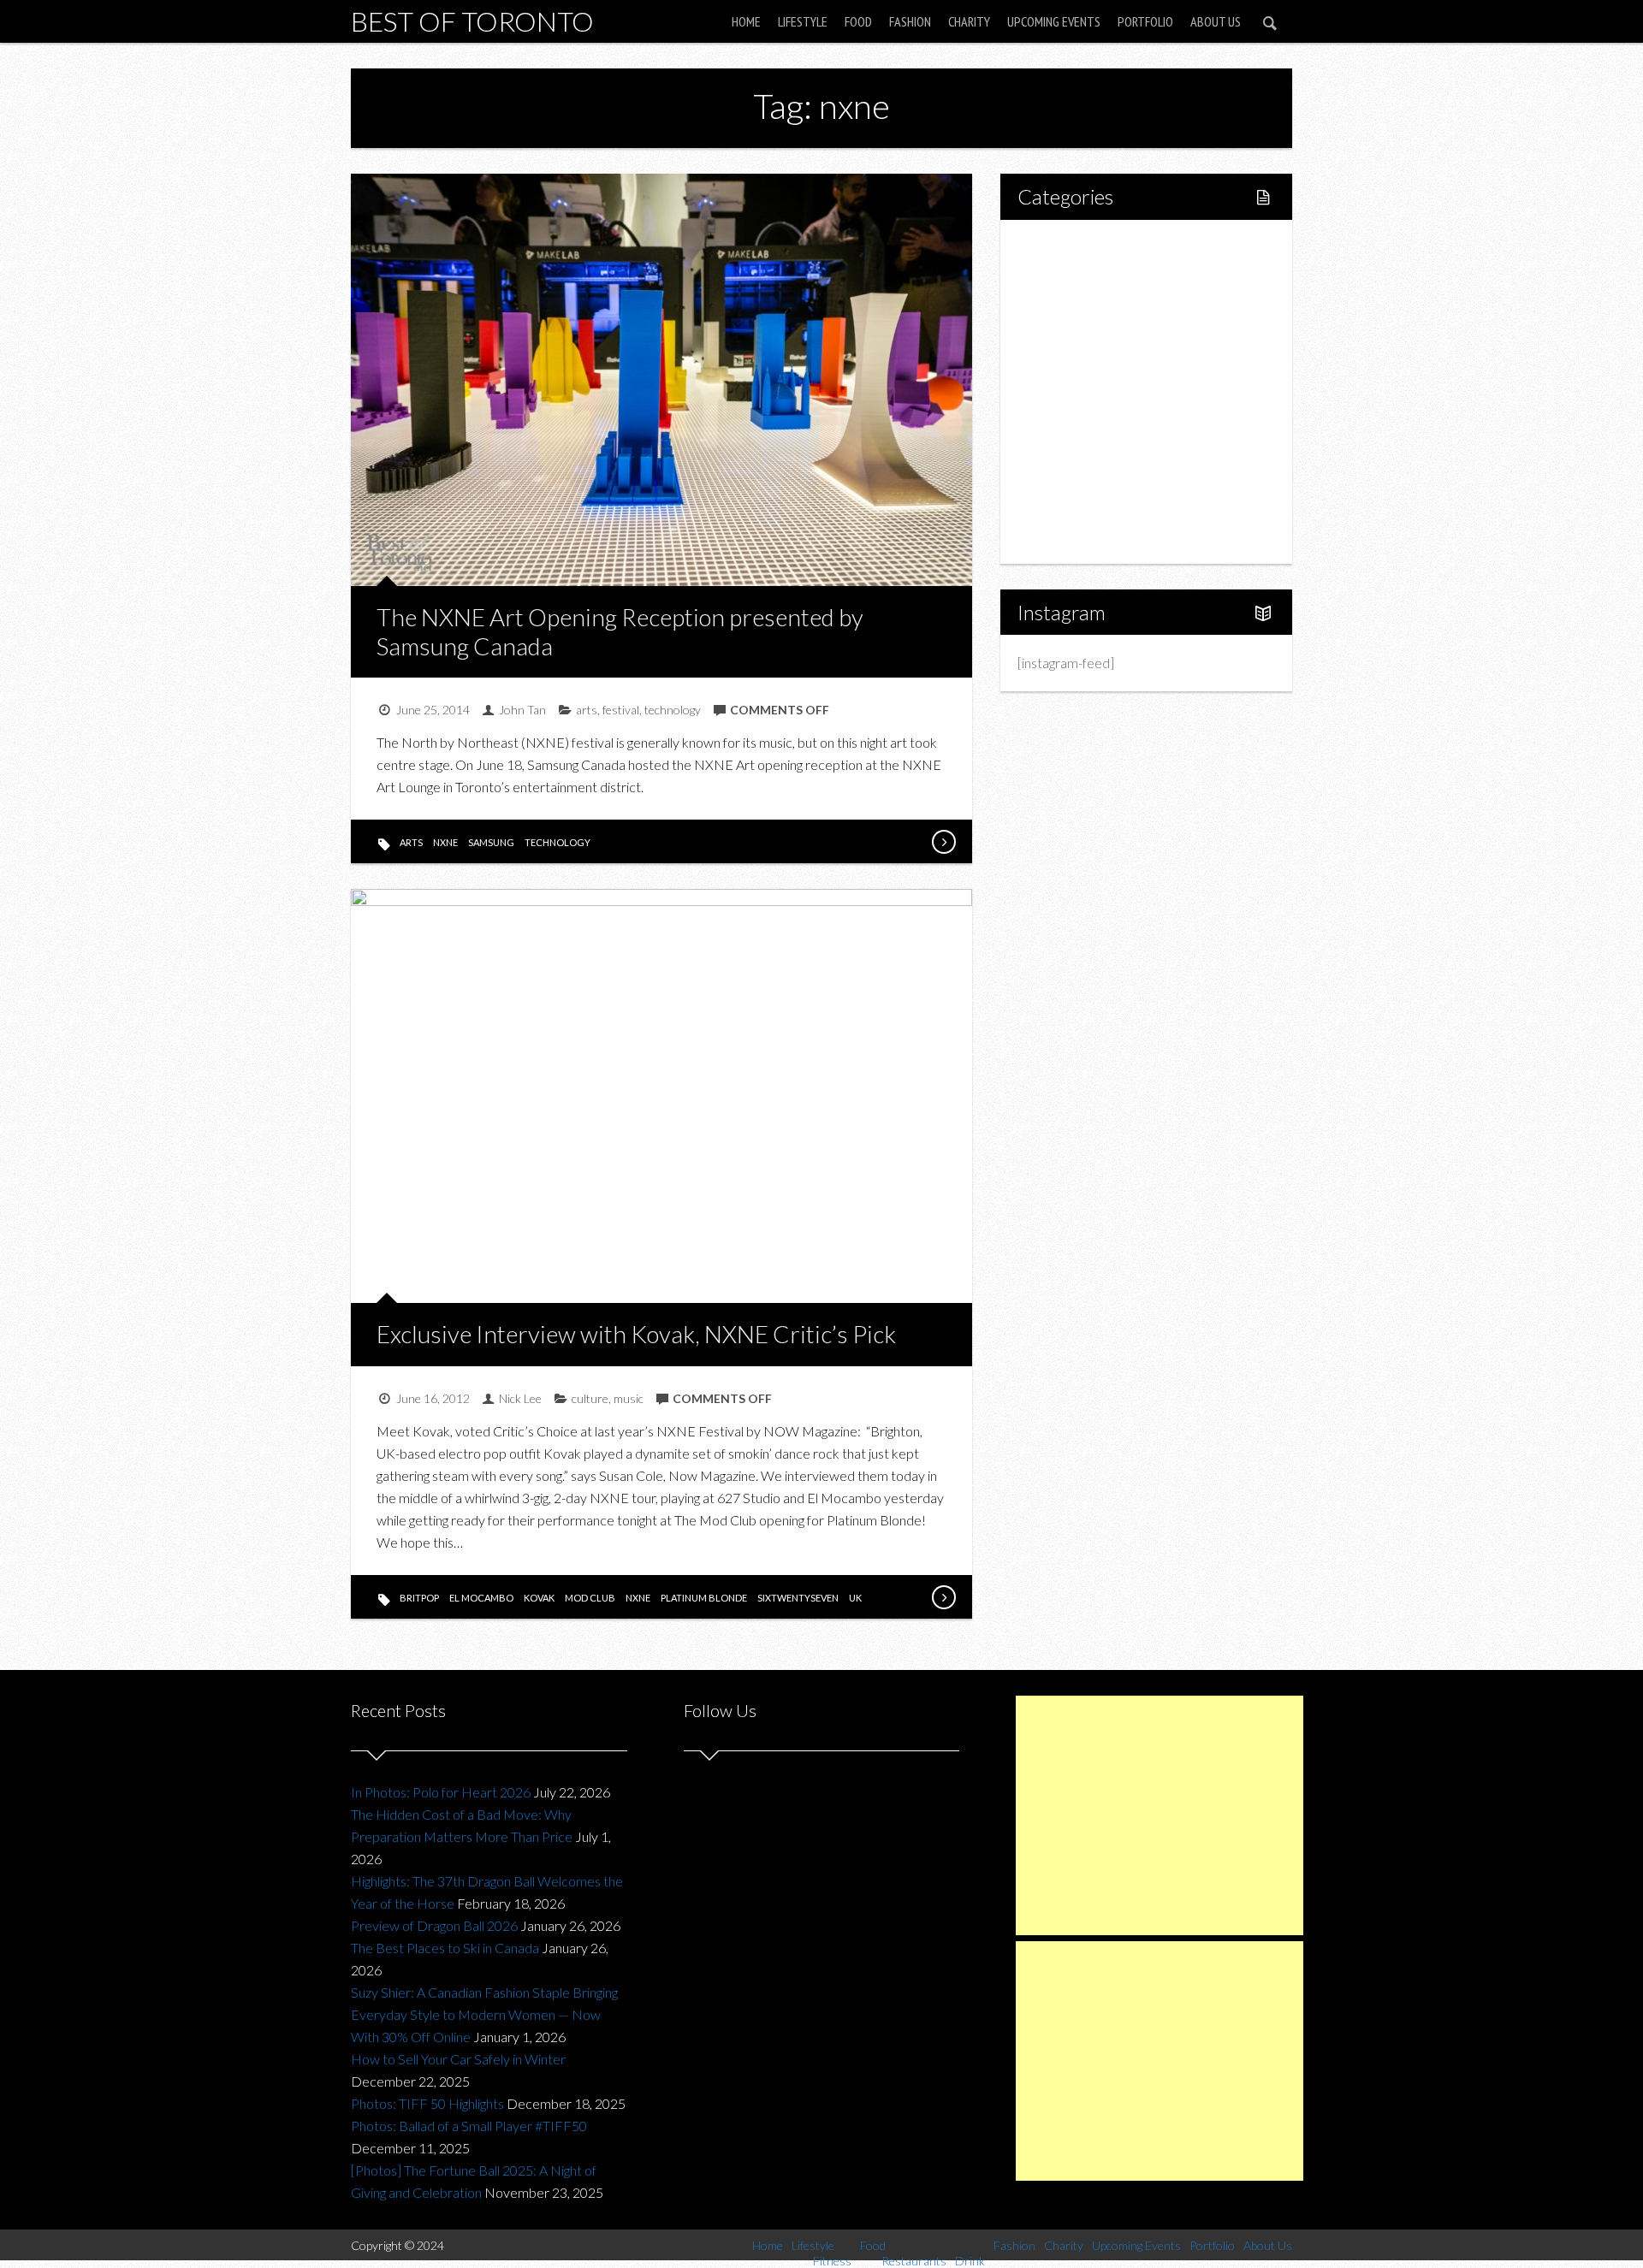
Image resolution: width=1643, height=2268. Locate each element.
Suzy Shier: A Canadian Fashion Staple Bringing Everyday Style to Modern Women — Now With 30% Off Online (484, 2014)
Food (858, 21)
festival (621, 710)
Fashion (910, 21)
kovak (539, 1598)
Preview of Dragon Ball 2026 (434, 1925)
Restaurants (1089, 362)
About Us (1216, 21)
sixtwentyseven (798, 1598)
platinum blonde (704, 1598)
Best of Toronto (472, 21)
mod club (590, 1598)
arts (587, 710)
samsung (491, 842)
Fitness (1075, 304)
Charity (969, 21)
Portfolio (1145, 21)
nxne (445, 842)
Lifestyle (803, 21)
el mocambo (481, 1598)
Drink (1070, 391)
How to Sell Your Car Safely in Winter (458, 2059)
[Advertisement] (1160, 1815)
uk (855, 1598)
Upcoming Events (1054, 21)
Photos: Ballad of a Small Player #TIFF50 (469, 2126)
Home (746, 21)
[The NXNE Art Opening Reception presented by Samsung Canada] (943, 842)
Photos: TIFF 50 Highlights (427, 2103)
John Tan (522, 710)
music (629, 1398)
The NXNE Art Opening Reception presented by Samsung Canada (620, 631)
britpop (419, 1598)
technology (673, 710)
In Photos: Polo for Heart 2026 (441, 1792)
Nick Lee (520, 1398)
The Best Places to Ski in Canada (445, 1948)
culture (590, 1398)
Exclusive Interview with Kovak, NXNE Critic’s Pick (636, 1334)
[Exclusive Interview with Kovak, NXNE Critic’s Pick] (943, 1597)
